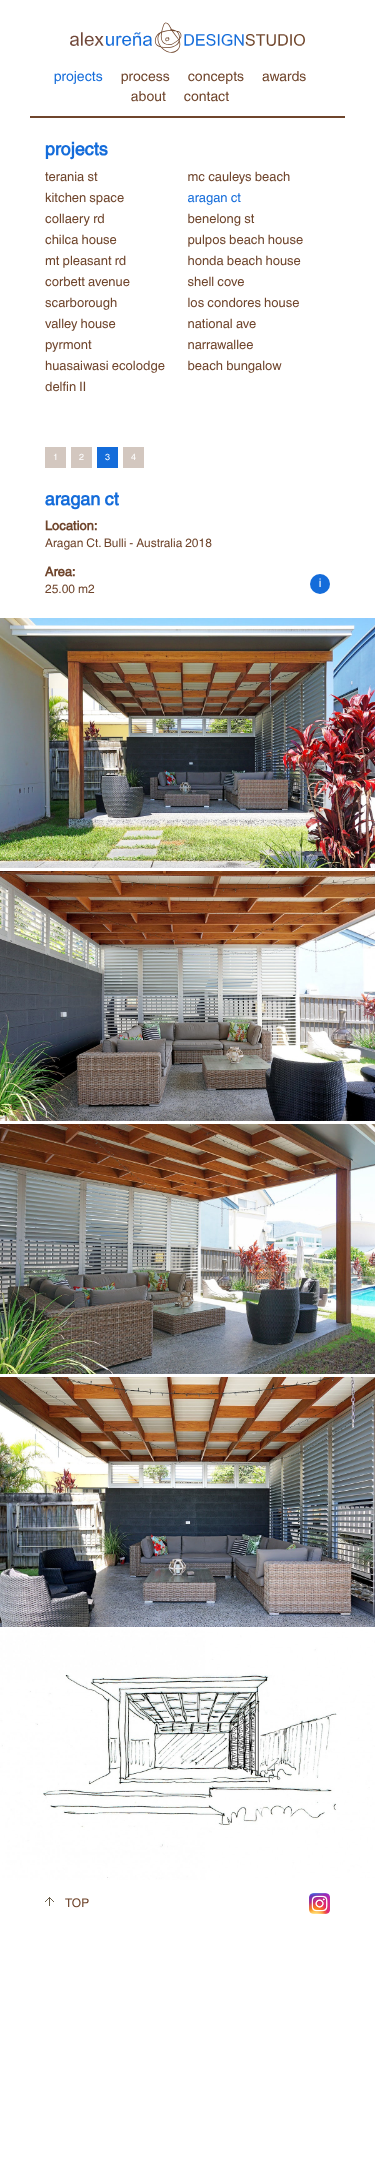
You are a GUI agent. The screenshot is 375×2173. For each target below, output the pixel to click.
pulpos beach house (246, 239)
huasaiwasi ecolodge (105, 365)
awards (284, 75)
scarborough (81, 302)
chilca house (81, 239)
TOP (77, 1902)
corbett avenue (87, 281)
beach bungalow (235, 365)
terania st (71, 176)
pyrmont (68, 344)
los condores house (244, 302)
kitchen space (84, 197)
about (148, 95)
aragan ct (214, 197)
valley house (80, 323)
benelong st (221, 218)
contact (206, 95)
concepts (216, 75)
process (145, 75)
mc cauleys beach (239, 176)
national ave (222, 323)
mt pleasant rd (85, 260)
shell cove (216, 281)
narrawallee (221, 344)
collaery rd (75, 218)
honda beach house (244, 260)
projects (78, 75)
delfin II (65, 386)
